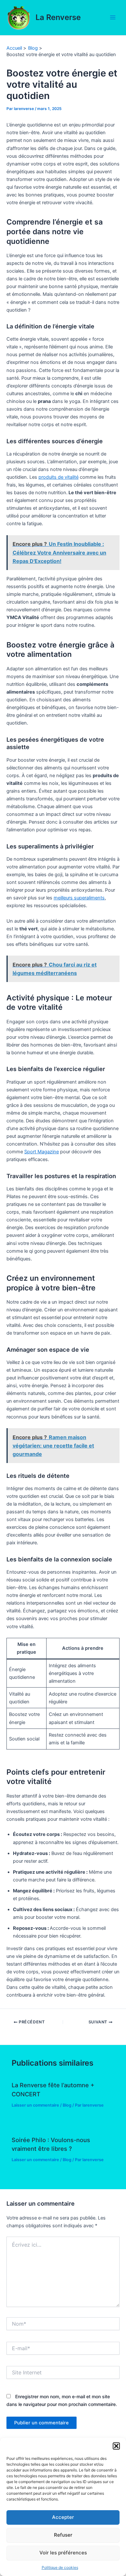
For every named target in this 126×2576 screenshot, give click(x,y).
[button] (116, 2446)
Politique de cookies (60, 2567)
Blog (67, 2105)
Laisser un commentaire (35, 2105)
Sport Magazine (42, 1152)
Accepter (63, 2517)
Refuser (63, 2535)
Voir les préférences (63, 2553)
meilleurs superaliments (79, 898)
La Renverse (58, 17)
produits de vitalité (58, 477)
